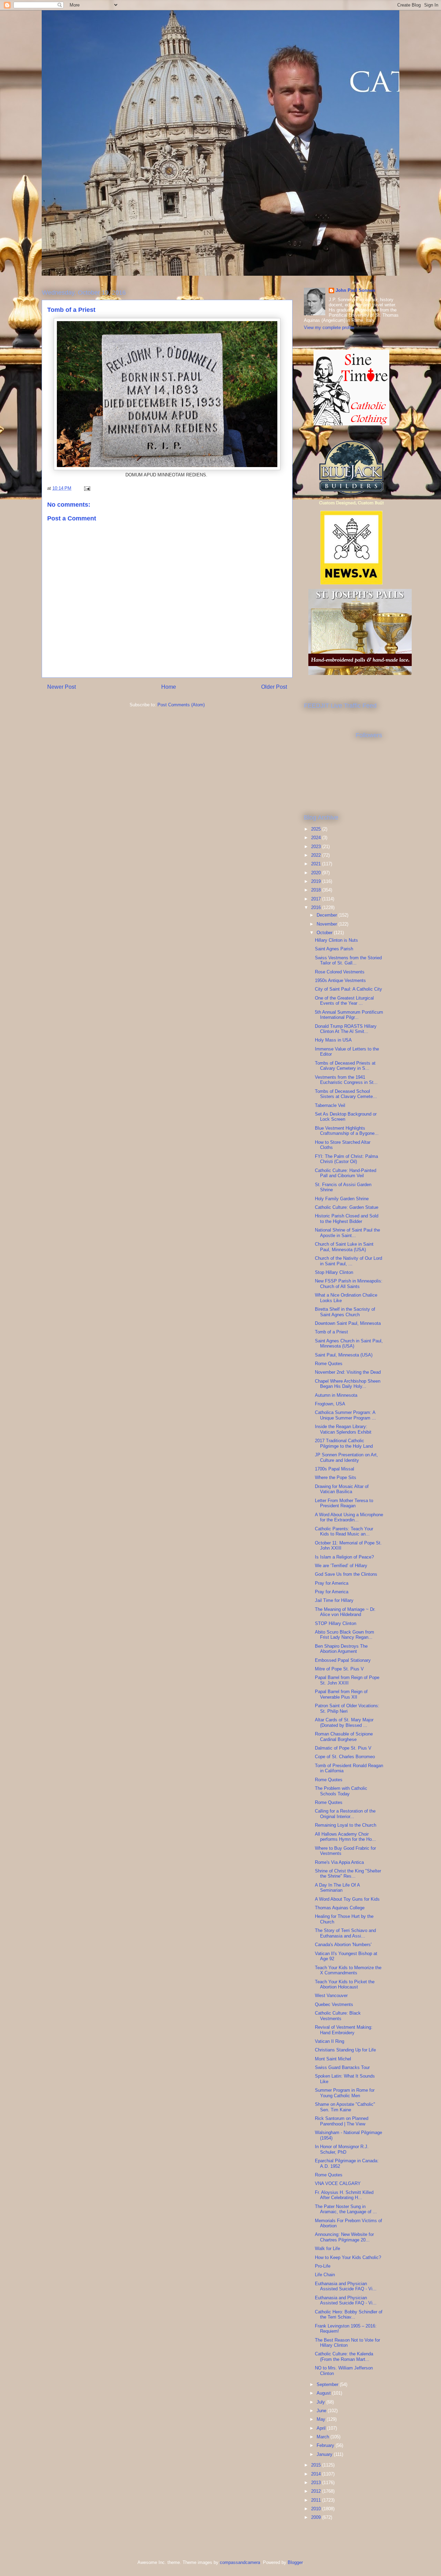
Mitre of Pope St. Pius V (339, 1669)
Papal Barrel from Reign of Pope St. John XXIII (347, 1680)
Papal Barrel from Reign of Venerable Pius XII (341, 1694)
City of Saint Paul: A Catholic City (348, 989)
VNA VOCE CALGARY (338, 2183)
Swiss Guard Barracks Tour (342, 2067)
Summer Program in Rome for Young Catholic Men (345, 2093)
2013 (317, 2483)
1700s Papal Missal (335, 1469)
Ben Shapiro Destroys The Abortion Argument (341, 1649)
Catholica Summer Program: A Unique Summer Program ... (345, 1415)
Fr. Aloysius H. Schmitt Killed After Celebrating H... (344, 2195)
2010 (317, 2509)
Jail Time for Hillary (334, 1600)
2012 (317, 2491)
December (327, 915)
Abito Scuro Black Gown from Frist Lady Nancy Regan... (345, 1635)
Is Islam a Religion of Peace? (344, 1557)
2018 (317, 890)
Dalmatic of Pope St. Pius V (343, 1748)
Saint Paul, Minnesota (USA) (344, 1355)
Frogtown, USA (330, 1404)
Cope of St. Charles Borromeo (345, 1757)
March (324, 2437)
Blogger (295, 2562)
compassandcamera (240, 2562)
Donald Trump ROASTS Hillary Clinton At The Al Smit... (346, 1029)
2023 (317, 847)
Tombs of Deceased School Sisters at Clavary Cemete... (346, 1094)
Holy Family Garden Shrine (342, 1199)
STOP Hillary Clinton (336, 1623)
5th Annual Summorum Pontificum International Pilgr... (349, 1015)
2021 (317, 864)
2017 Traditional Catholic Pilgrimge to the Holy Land (344, 1443)
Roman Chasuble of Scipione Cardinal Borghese (344, 1737)
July (321, 2402)
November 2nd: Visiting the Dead (348, 1372)
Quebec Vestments (334, 2004)
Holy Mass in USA (333, 1040)
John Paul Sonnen (355, 290)
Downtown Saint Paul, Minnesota (348, 1323)
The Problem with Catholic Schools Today (341, 1791)
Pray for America (332, 1583)
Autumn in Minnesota (336, 1395)
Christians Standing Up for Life (345, 2050)
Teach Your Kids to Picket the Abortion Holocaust (345, 1984)
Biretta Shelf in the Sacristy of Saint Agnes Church (345, 1312)
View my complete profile (329, 328)
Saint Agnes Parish (334, 949)
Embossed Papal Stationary (343, 1660)
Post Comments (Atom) (181, 705)
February (326, 2445)
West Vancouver (331, 1996)
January (325, 2454)
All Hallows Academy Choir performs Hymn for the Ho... (345, 1837)
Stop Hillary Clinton (334, 1272)
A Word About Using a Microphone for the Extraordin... (349, 1517)
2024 (317, 838)
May (322, 2419)
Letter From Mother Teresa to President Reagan (344, 1503)
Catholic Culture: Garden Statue (347, 1207)
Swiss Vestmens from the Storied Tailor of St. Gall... (348, 960)
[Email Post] (87, 488)
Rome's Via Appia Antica (339, 1862)
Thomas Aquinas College (340, 1908)
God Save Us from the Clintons (346, 1574)
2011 (317, 2500)
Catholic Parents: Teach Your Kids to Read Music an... (344, 1532)
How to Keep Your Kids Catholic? (348, 2257)
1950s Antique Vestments (340, 980)
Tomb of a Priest (331, 1332)
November (327, 924)
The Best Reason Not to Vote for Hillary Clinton (347, 2343)
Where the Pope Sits (336, 1477)
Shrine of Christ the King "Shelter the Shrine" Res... (348, 1874)
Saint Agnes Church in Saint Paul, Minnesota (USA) (349, 1344)
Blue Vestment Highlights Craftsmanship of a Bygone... (347, 1131)
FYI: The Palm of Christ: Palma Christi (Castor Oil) (346, 1159)
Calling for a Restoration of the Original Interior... (345, 1814)
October (325, 933)
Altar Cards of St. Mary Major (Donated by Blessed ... (344, 1723)
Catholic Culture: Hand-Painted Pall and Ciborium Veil (346, 1173)
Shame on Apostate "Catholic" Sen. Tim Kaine (345, 2107)
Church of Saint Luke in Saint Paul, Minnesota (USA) (344, 1247)
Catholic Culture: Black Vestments (338, 2016)
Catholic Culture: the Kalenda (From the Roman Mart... (344, 2357)
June (322, 2411)
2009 (317, 2517)
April (322, 2428)
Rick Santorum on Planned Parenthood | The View (342, 2121)
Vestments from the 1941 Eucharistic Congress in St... (346, 1080)
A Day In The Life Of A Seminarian (337, 1888)
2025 (317, 829)
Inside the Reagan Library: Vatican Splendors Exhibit (343, 1429)
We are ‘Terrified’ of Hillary (341, 1566)
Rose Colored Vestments (340, 972)
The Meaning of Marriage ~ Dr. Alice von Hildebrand (345, 1612)
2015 (317, 2465)
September (328, 2384)
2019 (317, 881)
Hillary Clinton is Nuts (336, 940)
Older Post (274, 687)
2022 (317, 855)
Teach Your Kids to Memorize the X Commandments (348, 1970)
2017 (317, 899)
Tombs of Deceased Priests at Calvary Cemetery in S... (345, 1066)
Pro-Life (323, 2266)
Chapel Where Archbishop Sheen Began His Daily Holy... (348, 1384)
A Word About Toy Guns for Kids (347, 1899)
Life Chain (325, 2275)
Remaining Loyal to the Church (346, 1825)
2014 (317, 2474)
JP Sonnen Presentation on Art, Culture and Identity (346, 1458)
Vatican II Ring (330, 2041)
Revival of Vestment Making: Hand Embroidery (344, 2030)
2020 (317, 873)
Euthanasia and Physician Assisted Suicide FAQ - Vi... (346, 2286)
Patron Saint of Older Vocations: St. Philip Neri (347, 1708)
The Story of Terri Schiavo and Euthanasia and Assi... (345, 1933)
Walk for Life (327, 2248)
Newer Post (61, 687)
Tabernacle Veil (330, 1105)
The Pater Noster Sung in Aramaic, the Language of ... (346, 2209)
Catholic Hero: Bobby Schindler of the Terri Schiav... (349, 2315)
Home (169, 687)
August (324, 2393)
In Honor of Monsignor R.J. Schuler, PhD (342, 2149)
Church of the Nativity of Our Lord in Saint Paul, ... (348, 1261)
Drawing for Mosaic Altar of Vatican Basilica (342, 1489)
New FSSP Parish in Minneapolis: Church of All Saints (349, 1284)
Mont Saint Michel (333, 2059)
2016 (317, 907)
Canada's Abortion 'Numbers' (343, 1945)
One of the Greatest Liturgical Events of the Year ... (344, 1001)
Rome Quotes (329, 1364)
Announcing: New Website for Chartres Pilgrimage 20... (344, 2237)
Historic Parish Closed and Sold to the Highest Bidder (347, 1219)
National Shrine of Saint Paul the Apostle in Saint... (347, 1233)
